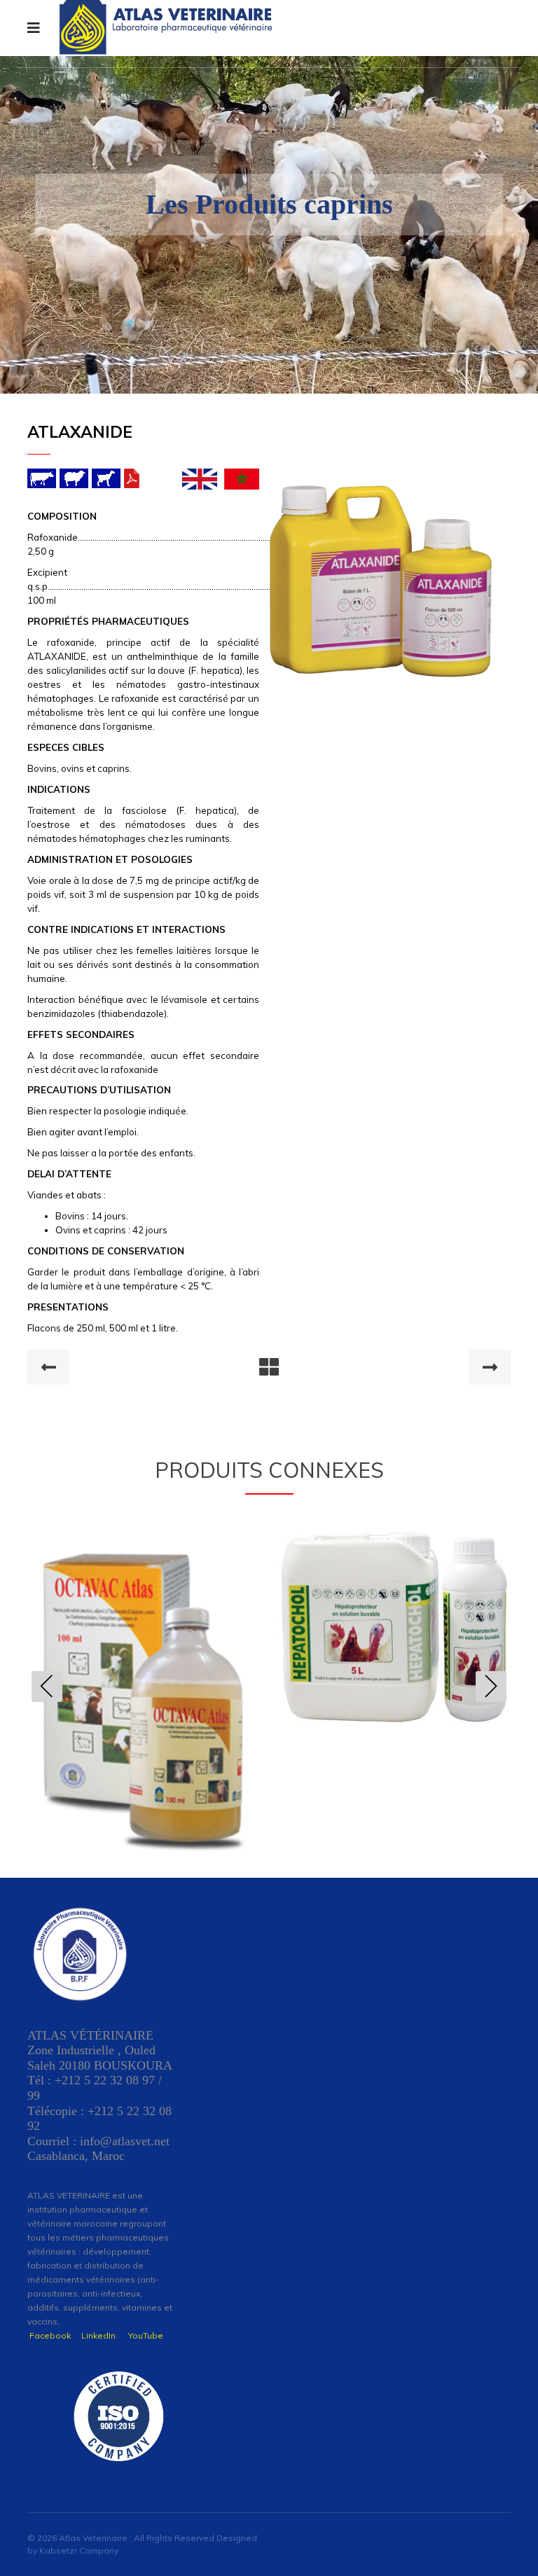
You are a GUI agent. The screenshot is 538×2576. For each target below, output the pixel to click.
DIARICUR (394, 1639)
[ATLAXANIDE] (380, 555)
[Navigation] (34, 28)
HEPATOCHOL (144, 1621)
